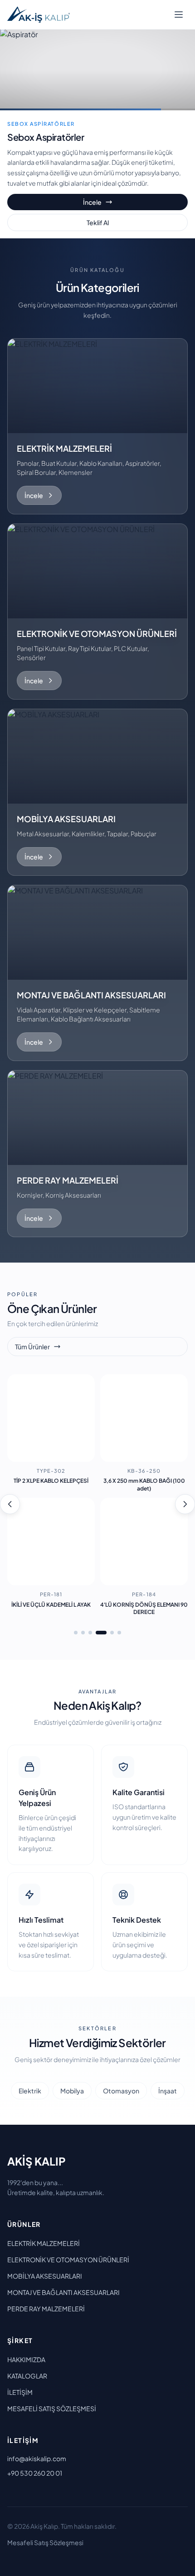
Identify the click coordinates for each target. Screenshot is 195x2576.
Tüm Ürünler (32, 1347)
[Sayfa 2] (83, 1633)
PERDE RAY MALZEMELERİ (46, 2309)
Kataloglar (27, 2376)
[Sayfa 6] (119, 1633)
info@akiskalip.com (37, 2458)
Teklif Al (98, 222)
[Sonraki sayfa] (185, 1504)
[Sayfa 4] (101, 1633)
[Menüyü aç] (179, 15)
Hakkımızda (26, 2359)
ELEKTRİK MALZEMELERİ (44, 2243)
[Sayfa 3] (90, 1633)
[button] (97, 426)
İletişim (20, 2392)
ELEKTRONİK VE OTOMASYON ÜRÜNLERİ (68, 2260)
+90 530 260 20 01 (35, 2473)
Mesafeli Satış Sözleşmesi (52, 2408)
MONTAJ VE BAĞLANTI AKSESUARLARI (63, 2292)
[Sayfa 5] (112, 1633)
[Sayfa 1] (76, 1633)
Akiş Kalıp (37, 2161)
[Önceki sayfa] (10, 1504)
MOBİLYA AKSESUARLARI (45, 2276)
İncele (92, 202)
